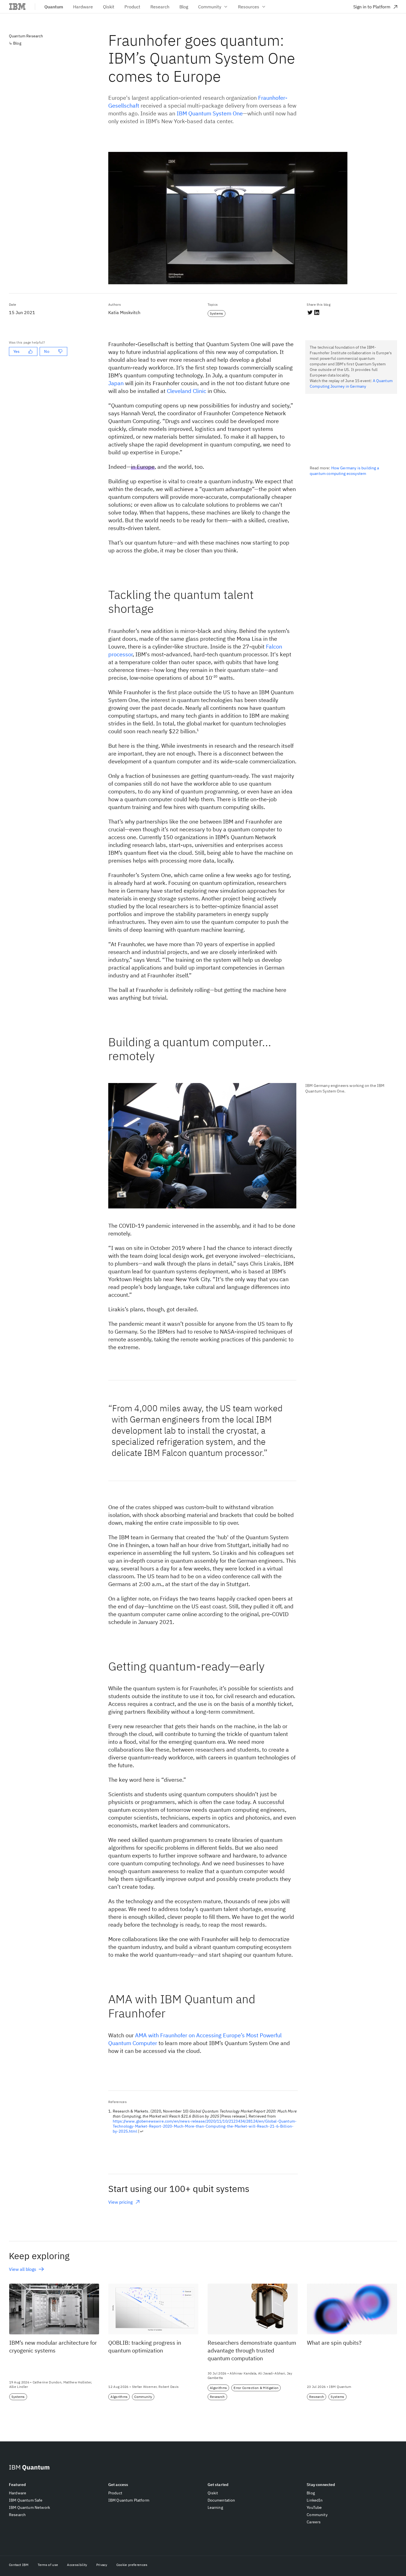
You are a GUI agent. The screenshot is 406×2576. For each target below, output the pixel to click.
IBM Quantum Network (29, 2507)
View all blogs (23, 2269)
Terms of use (48, 2565)
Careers (314, 2522)
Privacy (102, 2565)
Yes (16, 351)
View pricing (124, 2202)
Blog (17, 43)
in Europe (143, 467)
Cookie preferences (132, 2565)
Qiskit (213, 2493)
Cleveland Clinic (187, 391)
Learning (215, 2507)
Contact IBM (19, 2565)
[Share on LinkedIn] (317, 312)
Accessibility (77, 2565)
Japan (116, 383)
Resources (249, 7)
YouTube (314, 2507)
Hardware (18, 2493)
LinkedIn (315, 2500)
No (47, 351)
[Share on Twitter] (310, 312)
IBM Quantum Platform (129, 2500)
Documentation (221, 2500)
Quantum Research (26, 36)
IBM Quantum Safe (26, 2500)
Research (17, 2515)
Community (210, 7)
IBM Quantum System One (210, 113)
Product (115, 2493)
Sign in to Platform (372, 7)
